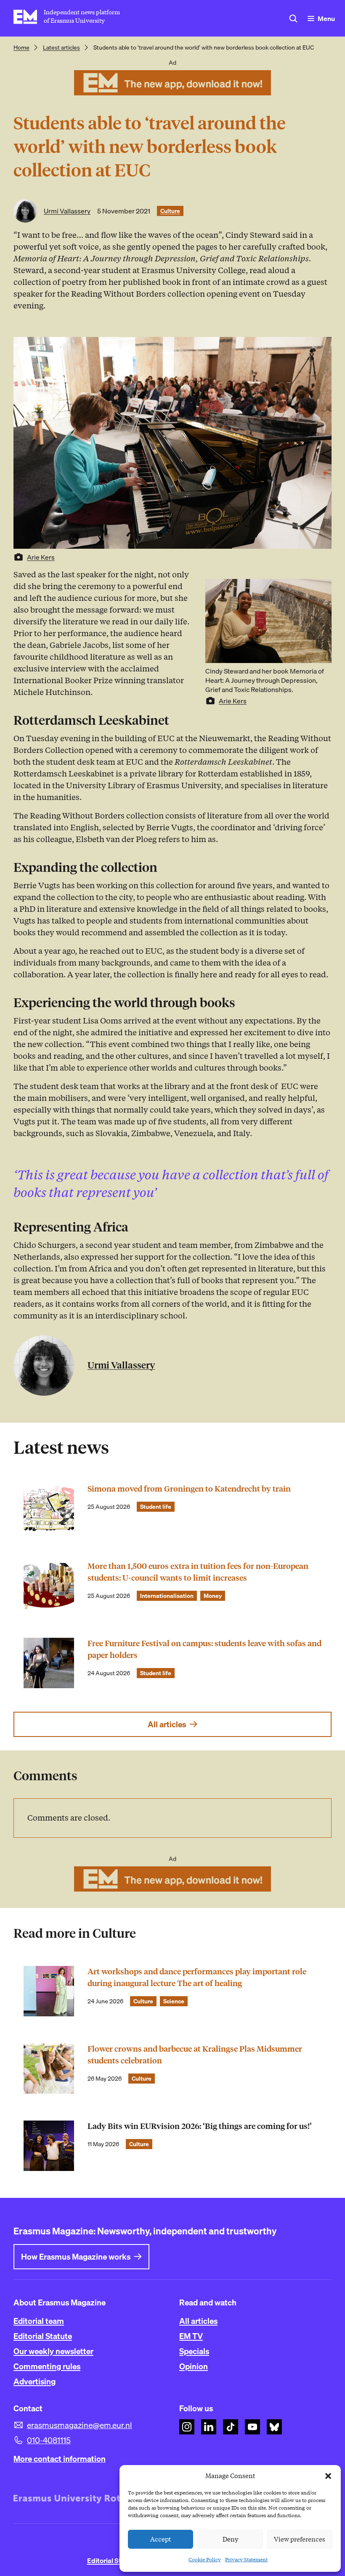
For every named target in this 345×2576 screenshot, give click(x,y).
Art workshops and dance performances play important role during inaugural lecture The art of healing (197, 1977)
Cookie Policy (205, 2559)
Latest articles (61, 47)
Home (21, 47)
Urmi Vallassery (67, 211)
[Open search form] (293, 18)
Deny (230, 2539)
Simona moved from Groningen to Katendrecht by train (189, 1489)
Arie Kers (41, 557)
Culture (170, 211)
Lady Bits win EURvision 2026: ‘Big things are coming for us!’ (200, 2126)
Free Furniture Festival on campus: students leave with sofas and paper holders (204, 1649)
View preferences (300, 2539)
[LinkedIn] (209, 2427)
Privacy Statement (246, 2559)
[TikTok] (231, 2427)
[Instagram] (187, 2427)
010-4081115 (49, 2440)
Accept (161, 2539)
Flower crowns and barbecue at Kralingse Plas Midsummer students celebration (195, 2055)
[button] (328, 2476)
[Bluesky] (274, 2427)
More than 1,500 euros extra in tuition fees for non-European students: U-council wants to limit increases (198, 1572)
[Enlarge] (321, 590)
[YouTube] (252, 2427)
